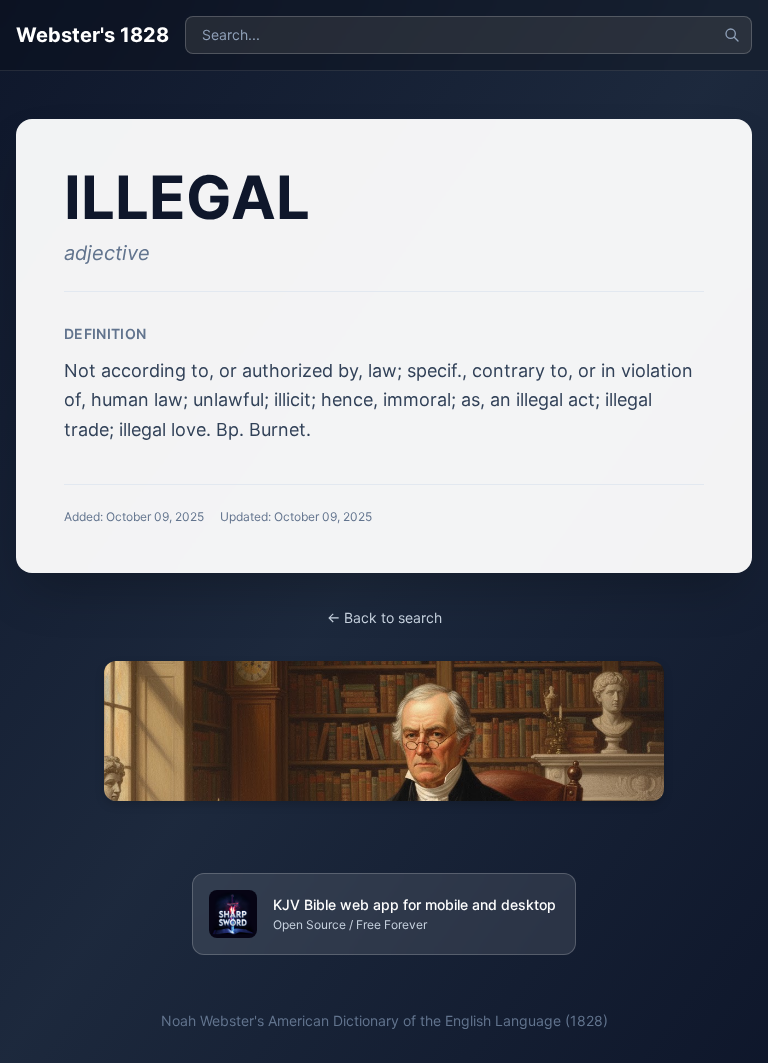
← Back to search (384, 617)
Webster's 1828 (92, 35)
